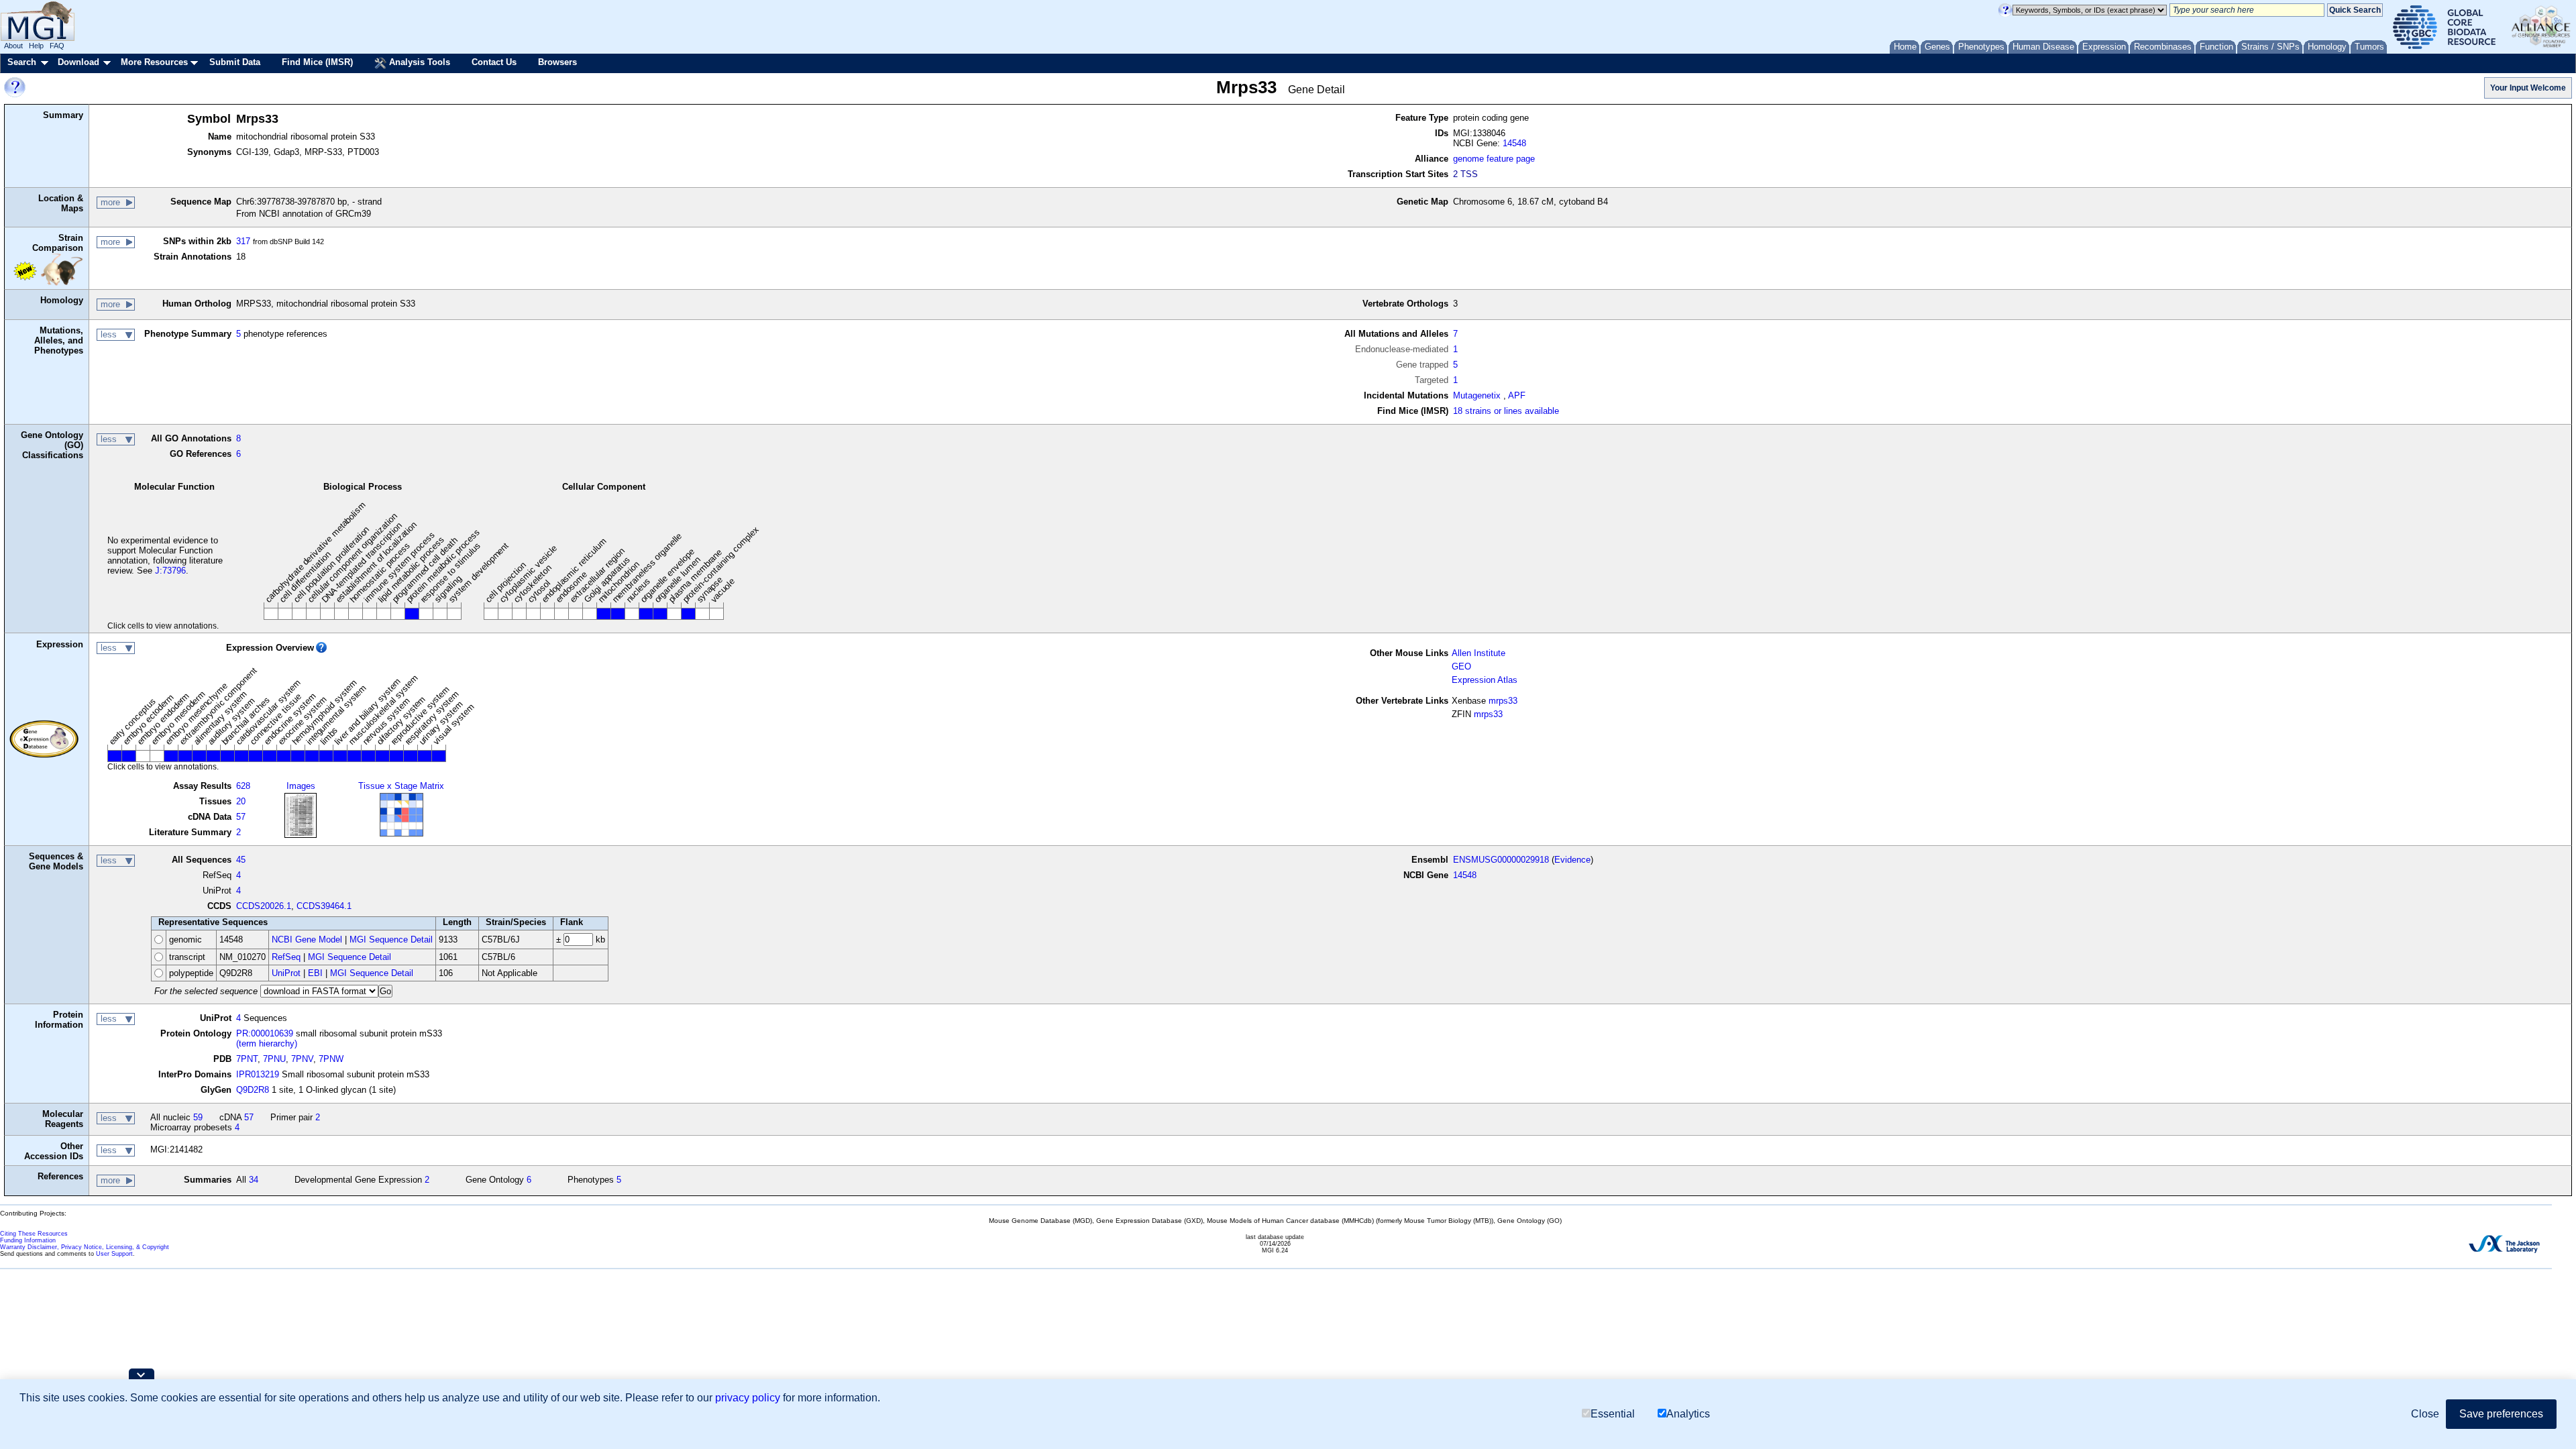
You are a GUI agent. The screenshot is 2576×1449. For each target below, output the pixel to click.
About (13, 46)
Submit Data (235, 62)
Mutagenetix (1477, 395)
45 (241, 860)
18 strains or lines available (1506, 411)
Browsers (557, 62)
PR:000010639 (265, 1033)
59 (198, 1117)
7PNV (302, 1059)
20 (241, 801)
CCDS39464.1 (324, 906)
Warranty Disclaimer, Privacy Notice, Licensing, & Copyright (85, 1247)
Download (78, 62)
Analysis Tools (418, 62)
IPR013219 (258, 1074)
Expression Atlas (1485, 680)
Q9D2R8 (253, 1090)
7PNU (274, 1059)
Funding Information (28, 1240)
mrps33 (1503, 701)
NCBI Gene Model (307, 940)
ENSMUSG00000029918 (1501, 860)
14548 (1514, 143)
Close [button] (2425, 1414)
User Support (114, 1254)
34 (254, 1180)
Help (36, 46)
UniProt (286, 973)
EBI (315, 973)
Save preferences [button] (2501, 1414)
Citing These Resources (34, 1234)
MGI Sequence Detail (391, 940)
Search (22, 62)
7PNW (331, 1059)
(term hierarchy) (267, 1043)
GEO (1461, 666)
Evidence (1572, 860)
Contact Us (494, 62)
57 (241, 817)
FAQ (57, 46)
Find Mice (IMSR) (317, 62)
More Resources (154, 62)
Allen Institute (1479, 653)
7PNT (247, 1059)
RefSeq (286, 957)
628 (243, 786)
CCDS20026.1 (264, 906)
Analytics (1688, 1414)
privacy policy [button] (748, 1398)
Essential (1613, 1414)
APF (1517, 395)
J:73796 (170, 571)
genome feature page (1494, 159)
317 (243, 241)
